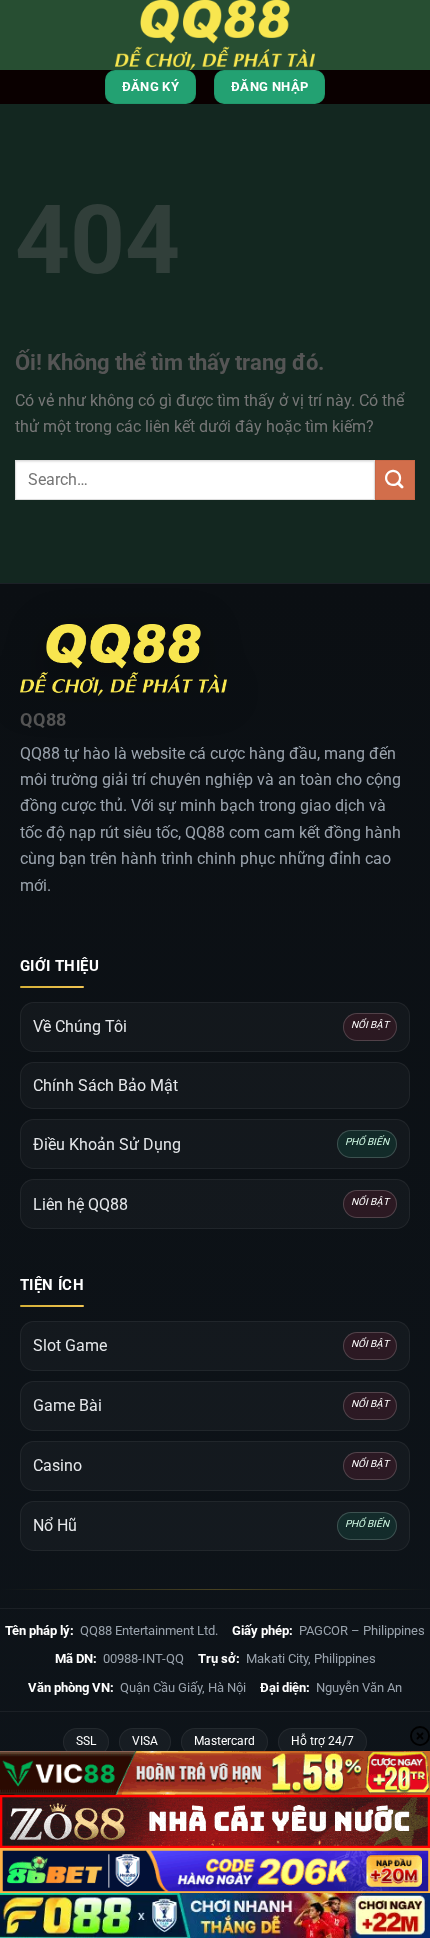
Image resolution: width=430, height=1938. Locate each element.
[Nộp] (395, 479)
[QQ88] (215, 35)
